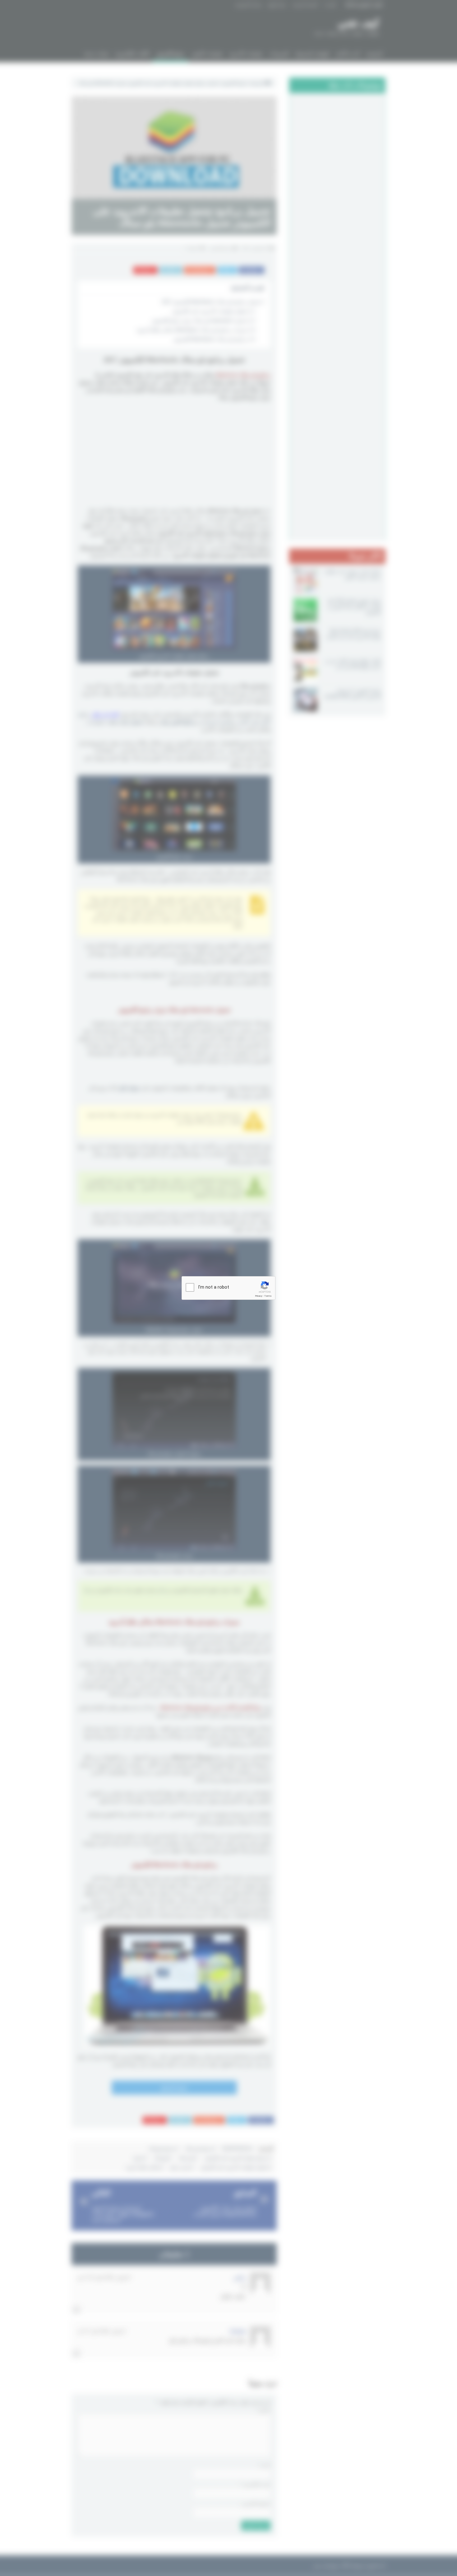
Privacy (259, 1296)
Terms (268, 1296)
